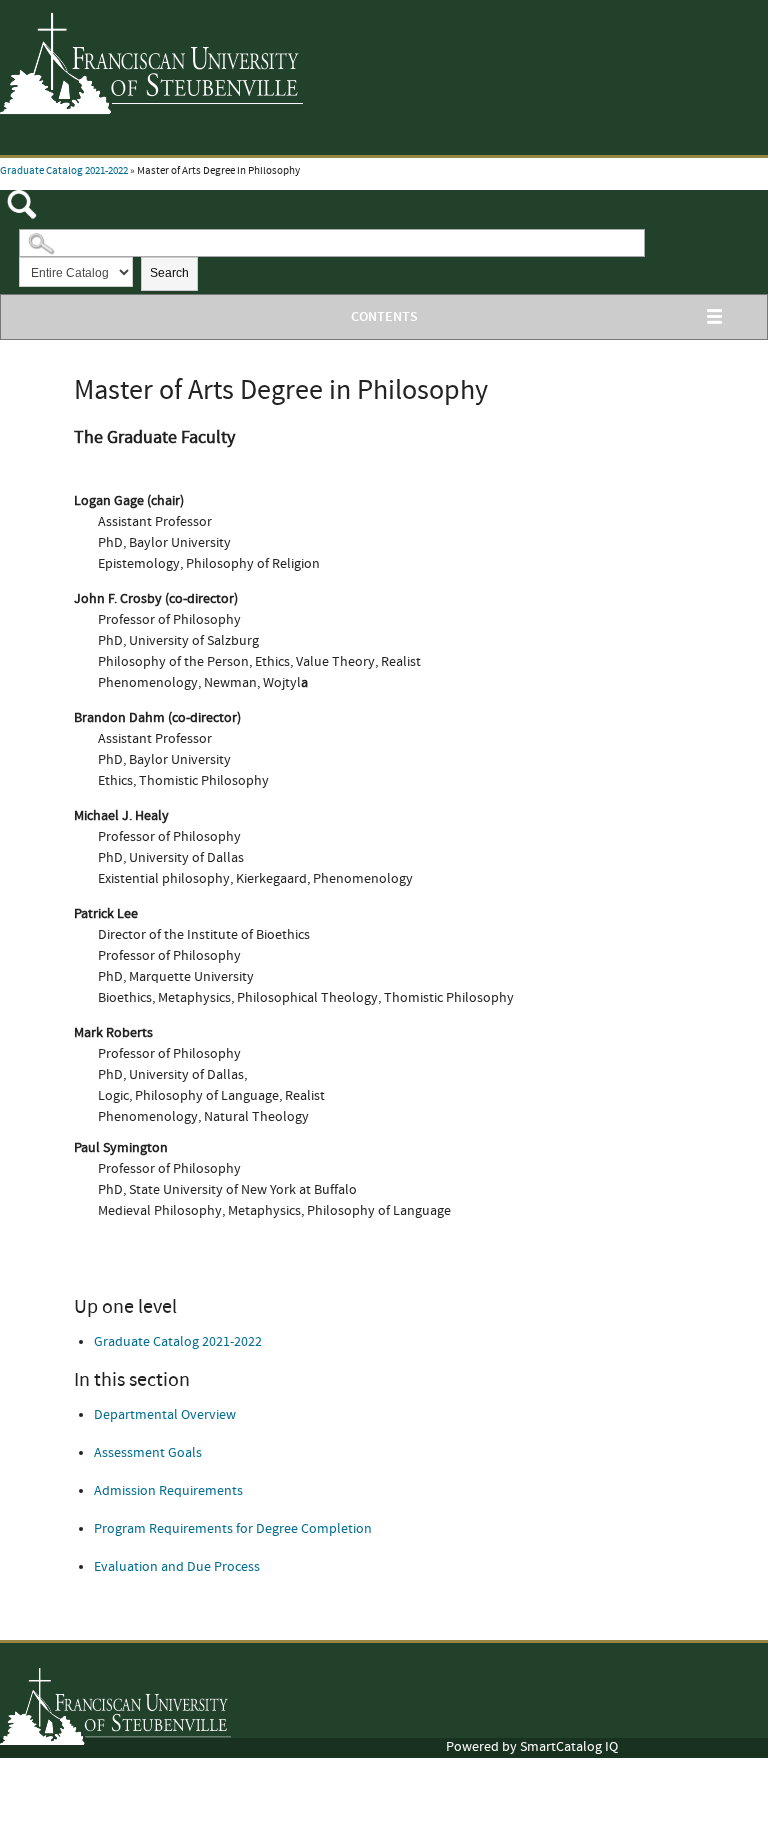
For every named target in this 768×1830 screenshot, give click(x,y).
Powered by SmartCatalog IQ (532, 1747)
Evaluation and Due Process (177, 1567)
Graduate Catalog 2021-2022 (64, 171)
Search (169, 273)
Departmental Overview (165, 1415)
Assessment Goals (148, 1453)
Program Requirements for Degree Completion (233, 1529)
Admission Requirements (168, 1491)
